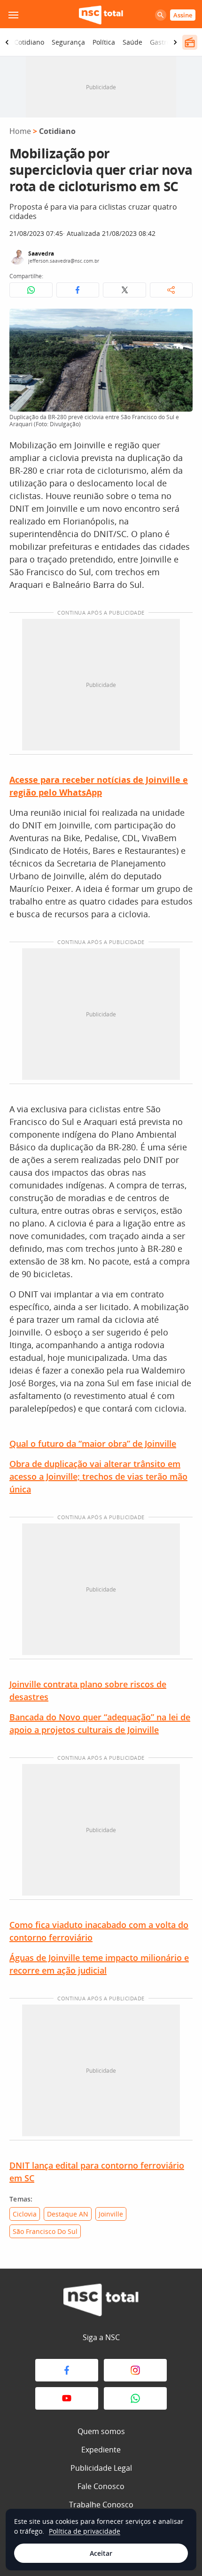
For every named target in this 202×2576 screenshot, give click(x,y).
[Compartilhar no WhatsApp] (31, 290)
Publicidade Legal (101, 2468)
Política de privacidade (85, 2531)
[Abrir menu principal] (13, 15)
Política (104, 42)
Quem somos (101, 2431)
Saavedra (41, 254)
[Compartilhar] (171, 290)
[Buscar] (161, 15)
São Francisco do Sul (45, 2231)
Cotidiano (29, 42)
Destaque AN (68, 2214)
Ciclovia (25, 2214)
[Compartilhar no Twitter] (124, 290)
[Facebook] (67, 2370)
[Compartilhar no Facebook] (78, 290)
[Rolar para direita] (175, 42)
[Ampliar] (180, 321)
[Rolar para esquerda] (7, 42)
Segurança (68, 42)
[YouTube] (67, 2398)
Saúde (132, 42)
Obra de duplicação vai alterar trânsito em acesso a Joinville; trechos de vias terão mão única (98, 1476)
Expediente (101, 2450)
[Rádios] (190, 42)
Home (20, 131)
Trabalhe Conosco (101, 2505)
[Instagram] (135, 2370)
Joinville (111, 2214)
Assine (183, 15)
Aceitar (101, 2553)
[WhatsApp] (135, 2398)
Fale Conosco (101, 2486)
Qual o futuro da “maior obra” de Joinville (93, 1444)
